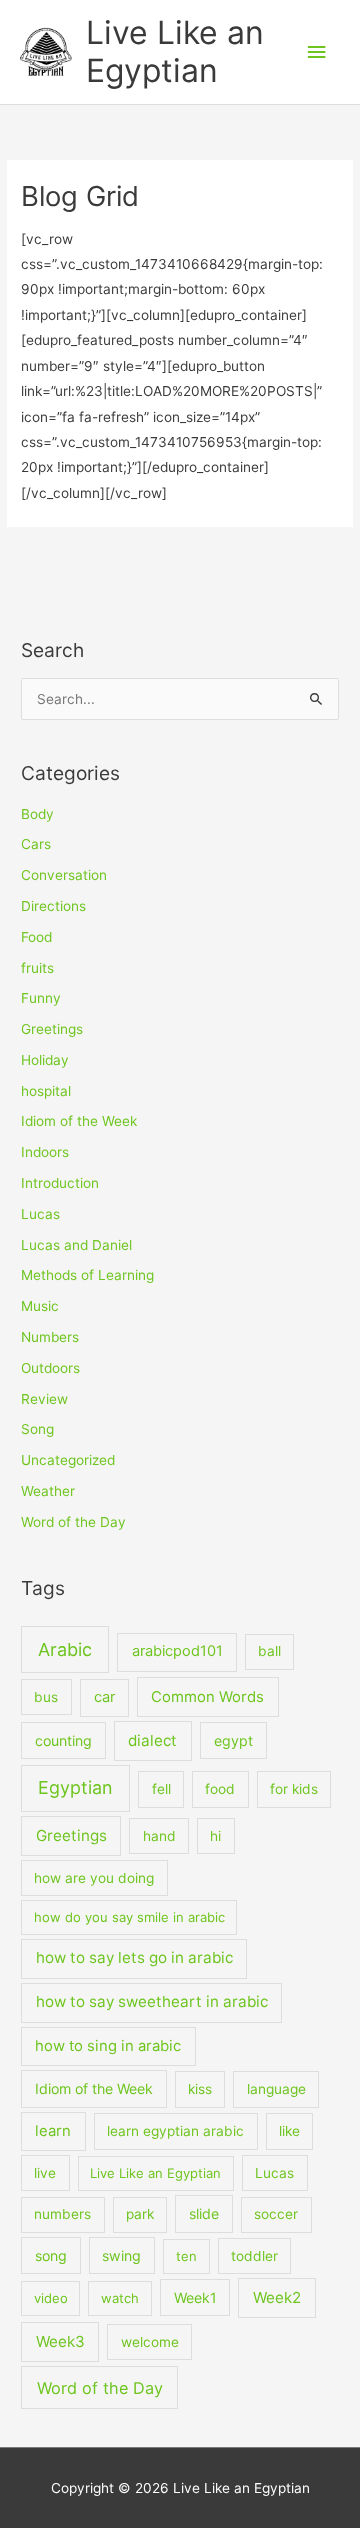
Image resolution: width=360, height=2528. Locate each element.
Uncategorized (68, 1460)
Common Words (207, 1697)
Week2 (277, 2297)
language (276, 2089)
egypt (233, 1740)
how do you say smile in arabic (129, 1917)
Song (37, 1429)
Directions (53, 906)
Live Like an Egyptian (175, 51)
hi (215, 1836)
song (51, 2255)
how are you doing (94, 1878)
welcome (150, 2342)
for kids (294, 1789)
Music (40, 1306)
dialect (152, 1740)
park (140, 2214)
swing (121, 2255)
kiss (200, 2089)
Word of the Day (73, 1522)
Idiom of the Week (79, 1121)
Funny (41, 998)
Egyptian (75, 1787)
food (220, 1789)
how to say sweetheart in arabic (152, 2001)
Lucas (40, 1214)
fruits (37, 968)
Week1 (195, 2297)
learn (53, 2131)
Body (37, 814)
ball (269, 1651)
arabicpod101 (177, 1651)
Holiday (45, 1060)
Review (44, 1399)
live (45, 2173)
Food (36, 937)
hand (159, 1836)
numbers (62, 2214)
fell (161, 1789)
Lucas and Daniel (76, 1245)
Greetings (52, 1029)
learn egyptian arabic (175, 2131)
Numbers (50, 1337)
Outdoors (50, 1368)
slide (204, 2213)
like (289, 2131)
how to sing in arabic (108, 2046)
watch (120, 2298)
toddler (254, 2256)
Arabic (65, 1649)
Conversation (64, 875)
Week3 (60, 2341)
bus (46, 1697)
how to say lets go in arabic (134, 1957)
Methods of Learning (87, 1275)
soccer (276, 2214)
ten (186, 2256)
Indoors (45, 1152)
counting (63, 1740)
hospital (46, 1091)
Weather (48, 1491)
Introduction (60, 1183)
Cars (36, 844)
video (51, 2298)
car (104, 1697)
